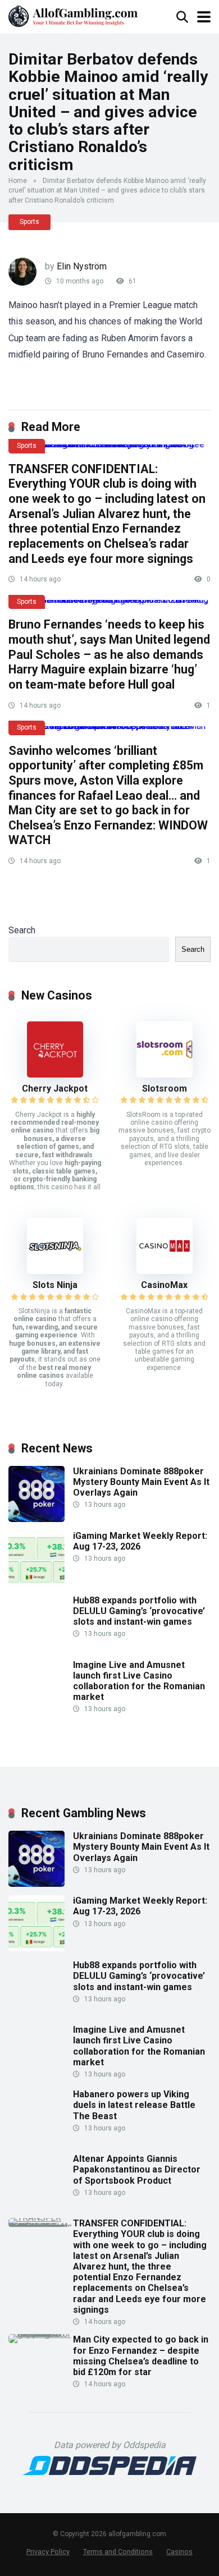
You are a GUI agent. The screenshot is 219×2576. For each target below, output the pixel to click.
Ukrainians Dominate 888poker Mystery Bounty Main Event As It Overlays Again (141, 1482)
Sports (29, 222)
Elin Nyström (82, 266)
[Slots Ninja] (55, 1271)
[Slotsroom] (165, 1074)
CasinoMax (164, 1285)
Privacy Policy (48, 2552)
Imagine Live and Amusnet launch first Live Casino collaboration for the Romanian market (139, 1681)
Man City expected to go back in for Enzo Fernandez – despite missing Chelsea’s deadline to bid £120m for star (141, 2356)
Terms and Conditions (118, 2552)
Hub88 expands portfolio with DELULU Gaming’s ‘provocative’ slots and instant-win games (139, 1611)
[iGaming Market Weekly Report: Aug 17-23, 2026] (36, 1583)
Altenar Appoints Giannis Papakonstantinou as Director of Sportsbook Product (137, 2169)
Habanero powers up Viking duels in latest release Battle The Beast (134, 2105)
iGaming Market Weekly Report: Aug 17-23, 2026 (140, 1541)
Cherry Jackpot (55, 1088)
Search (22, 930)
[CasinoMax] (165, 1271)
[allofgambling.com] (73, 15)
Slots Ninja (55, 1285)
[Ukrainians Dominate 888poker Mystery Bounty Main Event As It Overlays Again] (36, 1519)
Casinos (179, 2552)
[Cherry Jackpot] (55, 1074)
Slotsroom (165, 1088)
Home (18, 181)
